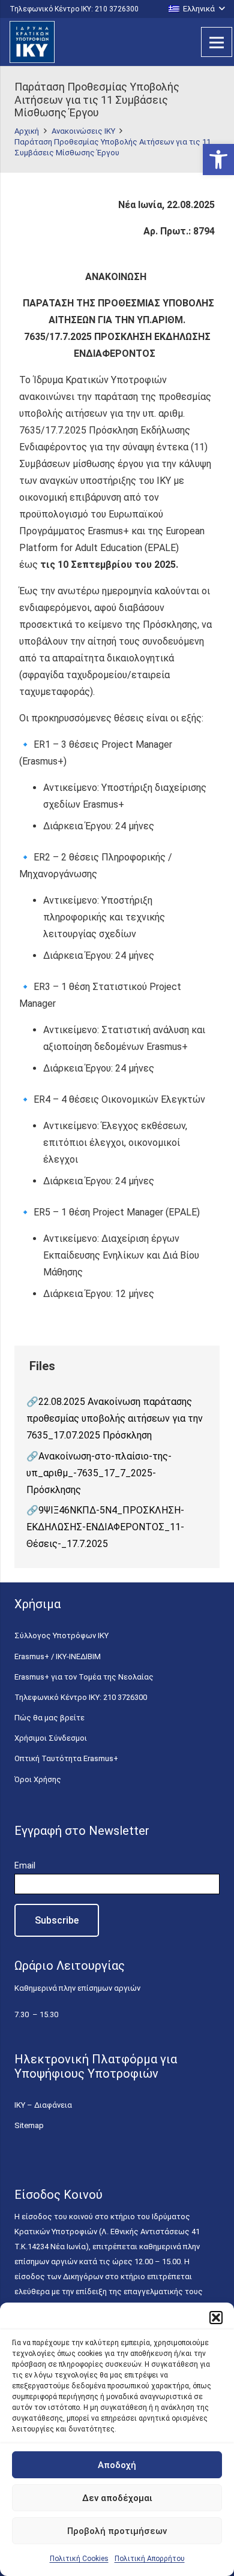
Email (25, 1865)
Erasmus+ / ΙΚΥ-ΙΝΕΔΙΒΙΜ (58, 1656)
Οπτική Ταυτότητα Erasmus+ (66, 1758)
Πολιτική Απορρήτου (150, 2559)
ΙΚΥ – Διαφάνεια (43, 2105)
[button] (218, 160)
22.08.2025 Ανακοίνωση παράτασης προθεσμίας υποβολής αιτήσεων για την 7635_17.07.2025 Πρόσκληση (115, 1418)
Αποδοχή (117, 2465)
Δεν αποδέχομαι (117, 2498)
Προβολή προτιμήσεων (117, 2531)
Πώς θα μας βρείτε (49, 1718)
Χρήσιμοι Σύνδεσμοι (51, 1738)
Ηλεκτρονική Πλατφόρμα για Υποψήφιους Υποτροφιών (96, 2066)
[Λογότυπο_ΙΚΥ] (32, 42)
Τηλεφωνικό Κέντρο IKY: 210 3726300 (81, 1697)
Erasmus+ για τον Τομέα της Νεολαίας (84, 1677)
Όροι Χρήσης (38, 1779)
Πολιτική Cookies (79, 2559)
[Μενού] (217, 42)
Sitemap (29, 2125)
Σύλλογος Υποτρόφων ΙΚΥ (61, 1635)
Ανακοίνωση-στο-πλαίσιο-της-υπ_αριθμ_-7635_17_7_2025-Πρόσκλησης (99, 1473)
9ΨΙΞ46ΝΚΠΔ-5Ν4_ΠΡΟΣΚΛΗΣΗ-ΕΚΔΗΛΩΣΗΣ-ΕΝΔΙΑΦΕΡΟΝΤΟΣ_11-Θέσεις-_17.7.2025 (105, 1527)
